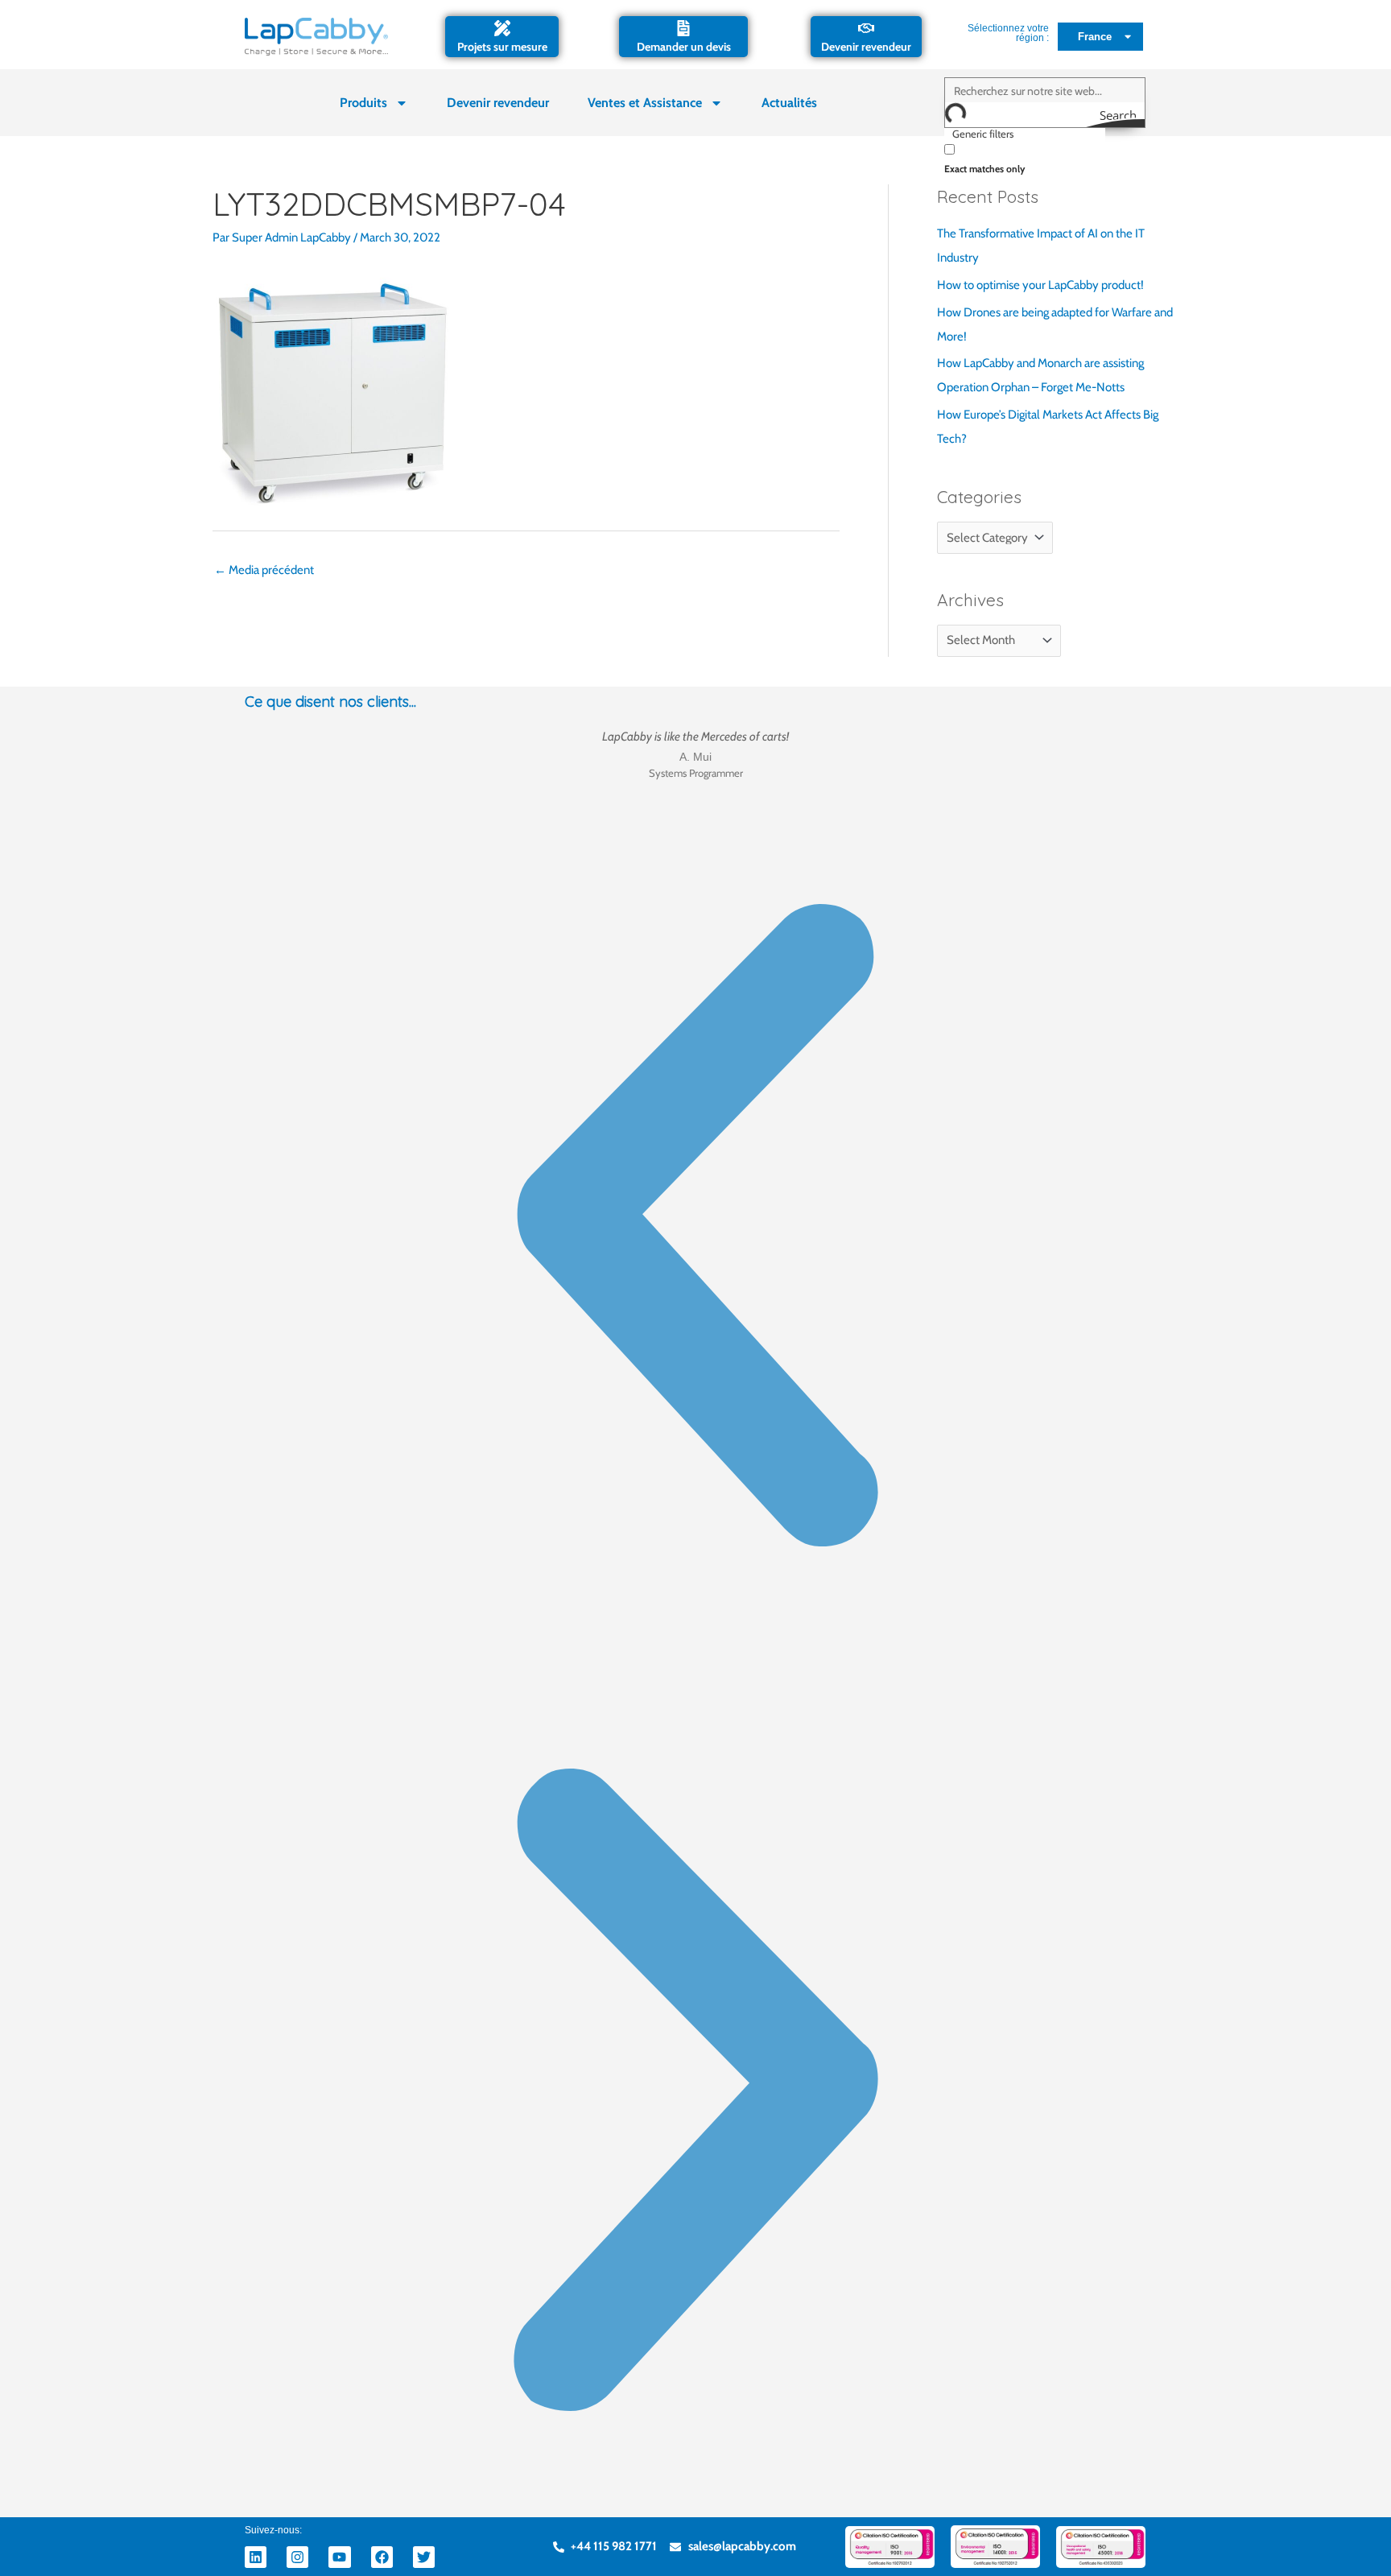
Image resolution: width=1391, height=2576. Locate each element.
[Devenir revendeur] (866, 28)
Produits (363, 103)
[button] (695, 1229)
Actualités (789, 103)
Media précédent (264, 570)
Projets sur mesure (502, 47)
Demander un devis (684, 47)
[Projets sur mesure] (502, 28)
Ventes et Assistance (645, 103)
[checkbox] (1025, 157)
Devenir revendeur (866, 47)
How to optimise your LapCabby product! (1040, 285)
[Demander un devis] (683, 28)
